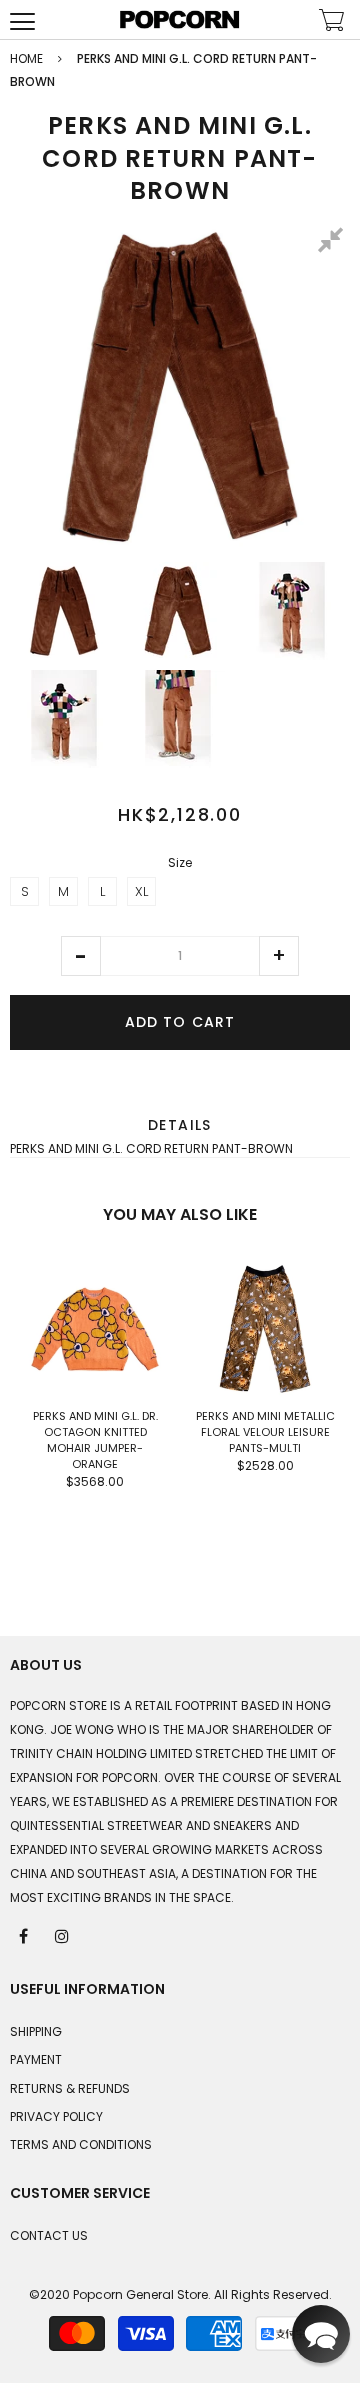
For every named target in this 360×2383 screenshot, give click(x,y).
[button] (81, 956)
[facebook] (25, 1935)
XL (141, 891)
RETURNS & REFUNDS (70, 2088)
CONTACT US (49, 2235)
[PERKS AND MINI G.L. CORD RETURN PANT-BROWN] (64, 611)
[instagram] (63, 1935)
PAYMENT (36, 2059)
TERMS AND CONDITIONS (81, 2144)
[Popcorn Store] (180, 19)
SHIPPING (36, 2031)
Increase (279, 956)
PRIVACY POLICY (56, 2116)
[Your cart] (332, 22)
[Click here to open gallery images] (334, 243)
